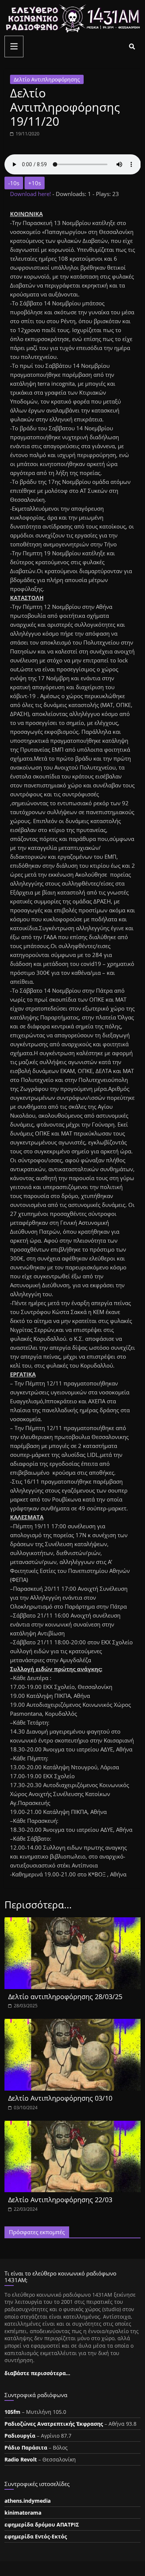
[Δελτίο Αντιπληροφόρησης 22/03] (73, 2125)
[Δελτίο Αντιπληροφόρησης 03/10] (73, 2023)
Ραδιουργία (20, 2436)
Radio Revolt (21, 2459)
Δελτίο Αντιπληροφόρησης (47, 79)
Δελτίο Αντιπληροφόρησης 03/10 (60, 2098)
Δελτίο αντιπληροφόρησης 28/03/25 (65, 1997)
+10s (35, 183)
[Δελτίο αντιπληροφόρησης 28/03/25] (73, 1922)
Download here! (31, 194)
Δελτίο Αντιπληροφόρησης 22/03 (60, 2200)
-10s (14, 183)
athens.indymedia (28, 2501)
